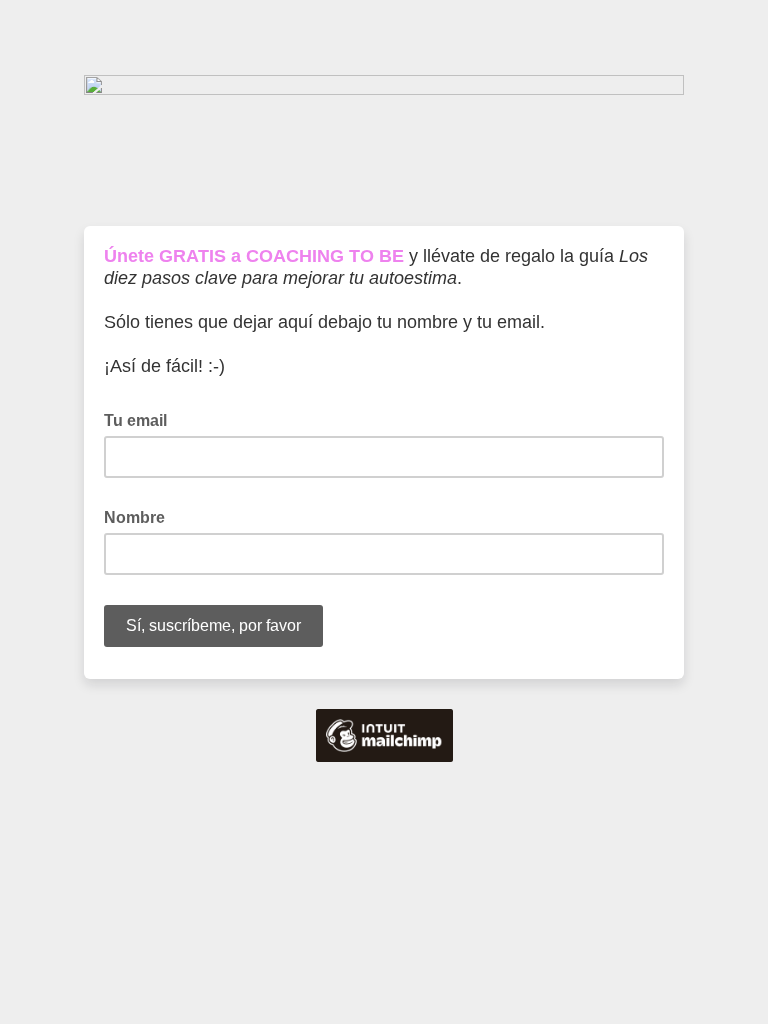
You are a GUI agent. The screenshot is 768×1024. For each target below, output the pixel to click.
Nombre (140, 516)
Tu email (141, 419)
